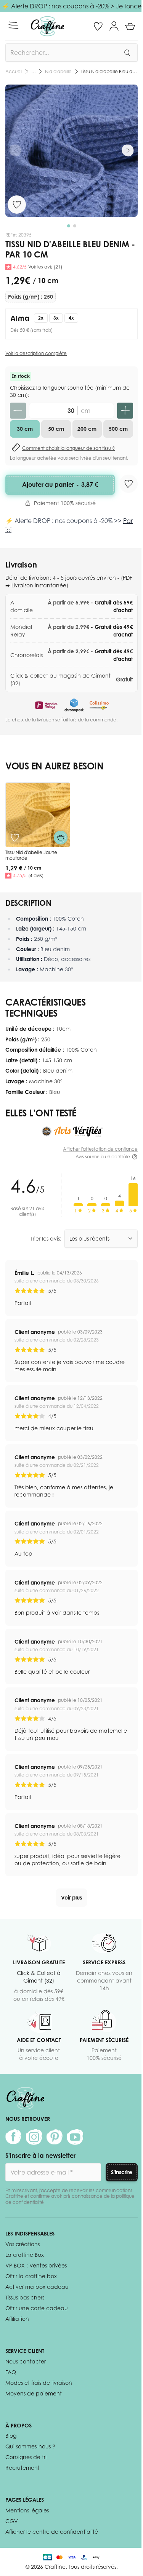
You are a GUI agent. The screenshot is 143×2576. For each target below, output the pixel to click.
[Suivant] (128, 150)
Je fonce (129, 6)
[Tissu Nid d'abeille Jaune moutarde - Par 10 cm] (38, 815)
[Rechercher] (127, 53)
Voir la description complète (36, 353)
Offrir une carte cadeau (37, 2308)
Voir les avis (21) (45, 267)
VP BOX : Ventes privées (36, 2265)
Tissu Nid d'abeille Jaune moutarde (31, 855)
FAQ (11, 2372)
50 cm (56, 429)
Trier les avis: (46, 1238)
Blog (11, 2436)
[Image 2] (75, 226)
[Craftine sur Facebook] (13, 2137)
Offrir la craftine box (31, 2276)
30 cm (25, 429)
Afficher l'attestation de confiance (100, 1149)
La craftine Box (25, 2255)
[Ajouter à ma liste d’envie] (17, 205)
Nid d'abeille (58, 71)
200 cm (87, 429)
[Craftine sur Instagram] (34, 2137)
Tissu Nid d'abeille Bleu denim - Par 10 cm (109, 71)
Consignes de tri (26, 2457)
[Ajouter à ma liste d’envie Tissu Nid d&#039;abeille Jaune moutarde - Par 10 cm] (15, 838)
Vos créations (22, 2244)
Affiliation (17, 2319)
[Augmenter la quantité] (125, 411)
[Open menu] (13, 25)
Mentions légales (27, 2510)
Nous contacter (26, 2361)
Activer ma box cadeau (37, 2287)
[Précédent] (15, 150)
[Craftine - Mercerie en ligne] (47, 26)
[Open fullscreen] (71, 151)
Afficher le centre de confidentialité (52, 2532)
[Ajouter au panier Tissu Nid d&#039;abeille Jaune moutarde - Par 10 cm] (61, 838)
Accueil (14, 71)
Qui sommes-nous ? (30, 2446)
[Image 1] (69, 226)
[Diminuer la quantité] (18, 411)
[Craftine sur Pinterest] (55, 2137)
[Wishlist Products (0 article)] (98, 26)
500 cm (118, 429)
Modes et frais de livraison (39, 2383)
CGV (12, 2521)
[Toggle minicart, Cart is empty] (130, 26)
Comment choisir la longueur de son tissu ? (68, 448)
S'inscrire (122, 2172)
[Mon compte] (114, 26)
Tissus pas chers (25, 2297)
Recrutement (22, 2468)
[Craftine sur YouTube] (75, 2137)
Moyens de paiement (34, 2393)
